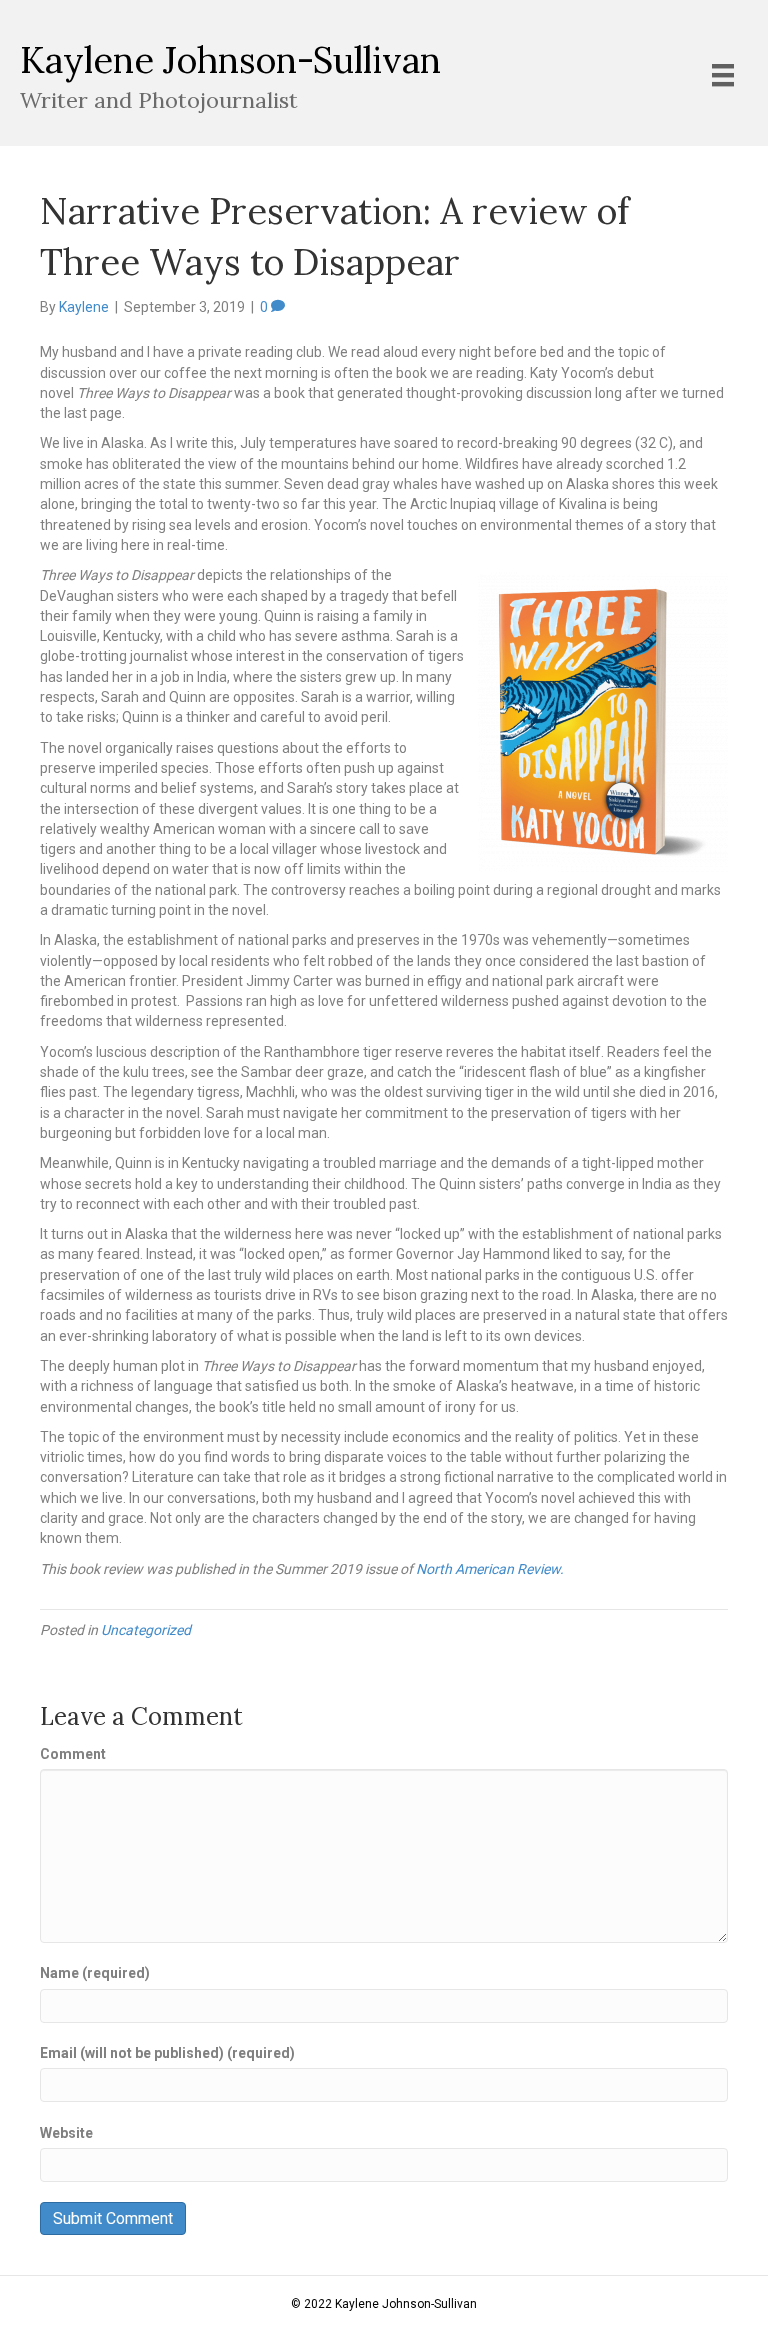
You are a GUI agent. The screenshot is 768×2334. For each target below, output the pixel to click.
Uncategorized (146, 1630)
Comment (73, 1754)
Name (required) (95, 1973)
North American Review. (490, 1569)
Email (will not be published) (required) (167, 2053)
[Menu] (723, 75)
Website (66, 2133)
